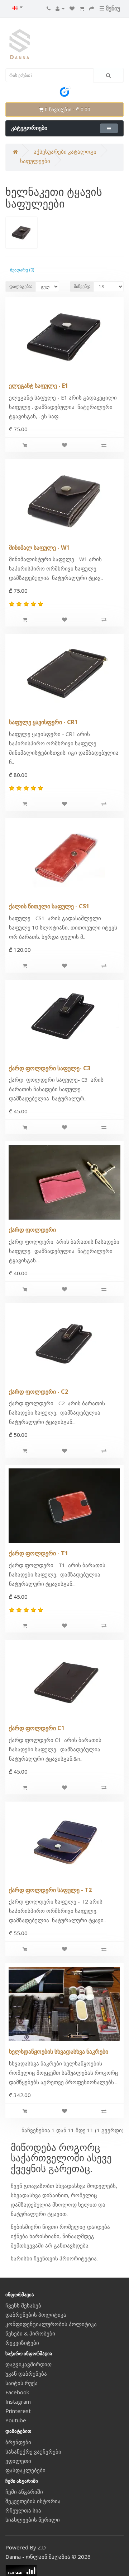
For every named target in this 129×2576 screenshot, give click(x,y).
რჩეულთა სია (23, 2510)
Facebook (17, 2392)
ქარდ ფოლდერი (32, 1230)
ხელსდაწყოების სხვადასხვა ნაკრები (59, 2051)
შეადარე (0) (22, 270)
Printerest (18, 2411)
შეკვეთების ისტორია (33, 2501)
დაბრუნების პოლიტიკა (36, 2315)
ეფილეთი (18, 2461)
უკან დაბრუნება (26, 2374)
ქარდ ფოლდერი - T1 (39, 1553)
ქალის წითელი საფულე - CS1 (49, 906)
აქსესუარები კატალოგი (65, 152)
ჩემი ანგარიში (24, 2492)
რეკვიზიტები (22, 2343)
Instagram (18, 2402)
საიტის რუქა (21, 2383)
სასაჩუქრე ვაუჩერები (33, 2451)
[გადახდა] (92, 8)
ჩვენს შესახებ (23, 2305)
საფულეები (35, 161)
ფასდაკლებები (25, 2470)
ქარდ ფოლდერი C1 (37, 1728)
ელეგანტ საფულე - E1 (39, 386)
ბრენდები (18, 2442)
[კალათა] (82, 8)
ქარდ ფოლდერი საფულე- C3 (50, 1068)
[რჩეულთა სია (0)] (72, 8)
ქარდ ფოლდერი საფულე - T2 (50, 1890)
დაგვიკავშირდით (28, 2364)
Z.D (42, 2547)
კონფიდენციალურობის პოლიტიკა (51, 2324)
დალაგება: (21, 286)
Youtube (16, 2420)
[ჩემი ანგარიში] (60, 8)
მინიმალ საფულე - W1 (39, 548)
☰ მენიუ (110, 8)
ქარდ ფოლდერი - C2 (39, 1392)
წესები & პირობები (30, 2333)
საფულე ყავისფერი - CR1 (43, 722)
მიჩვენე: (82, 286)
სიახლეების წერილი (33, 2520)
